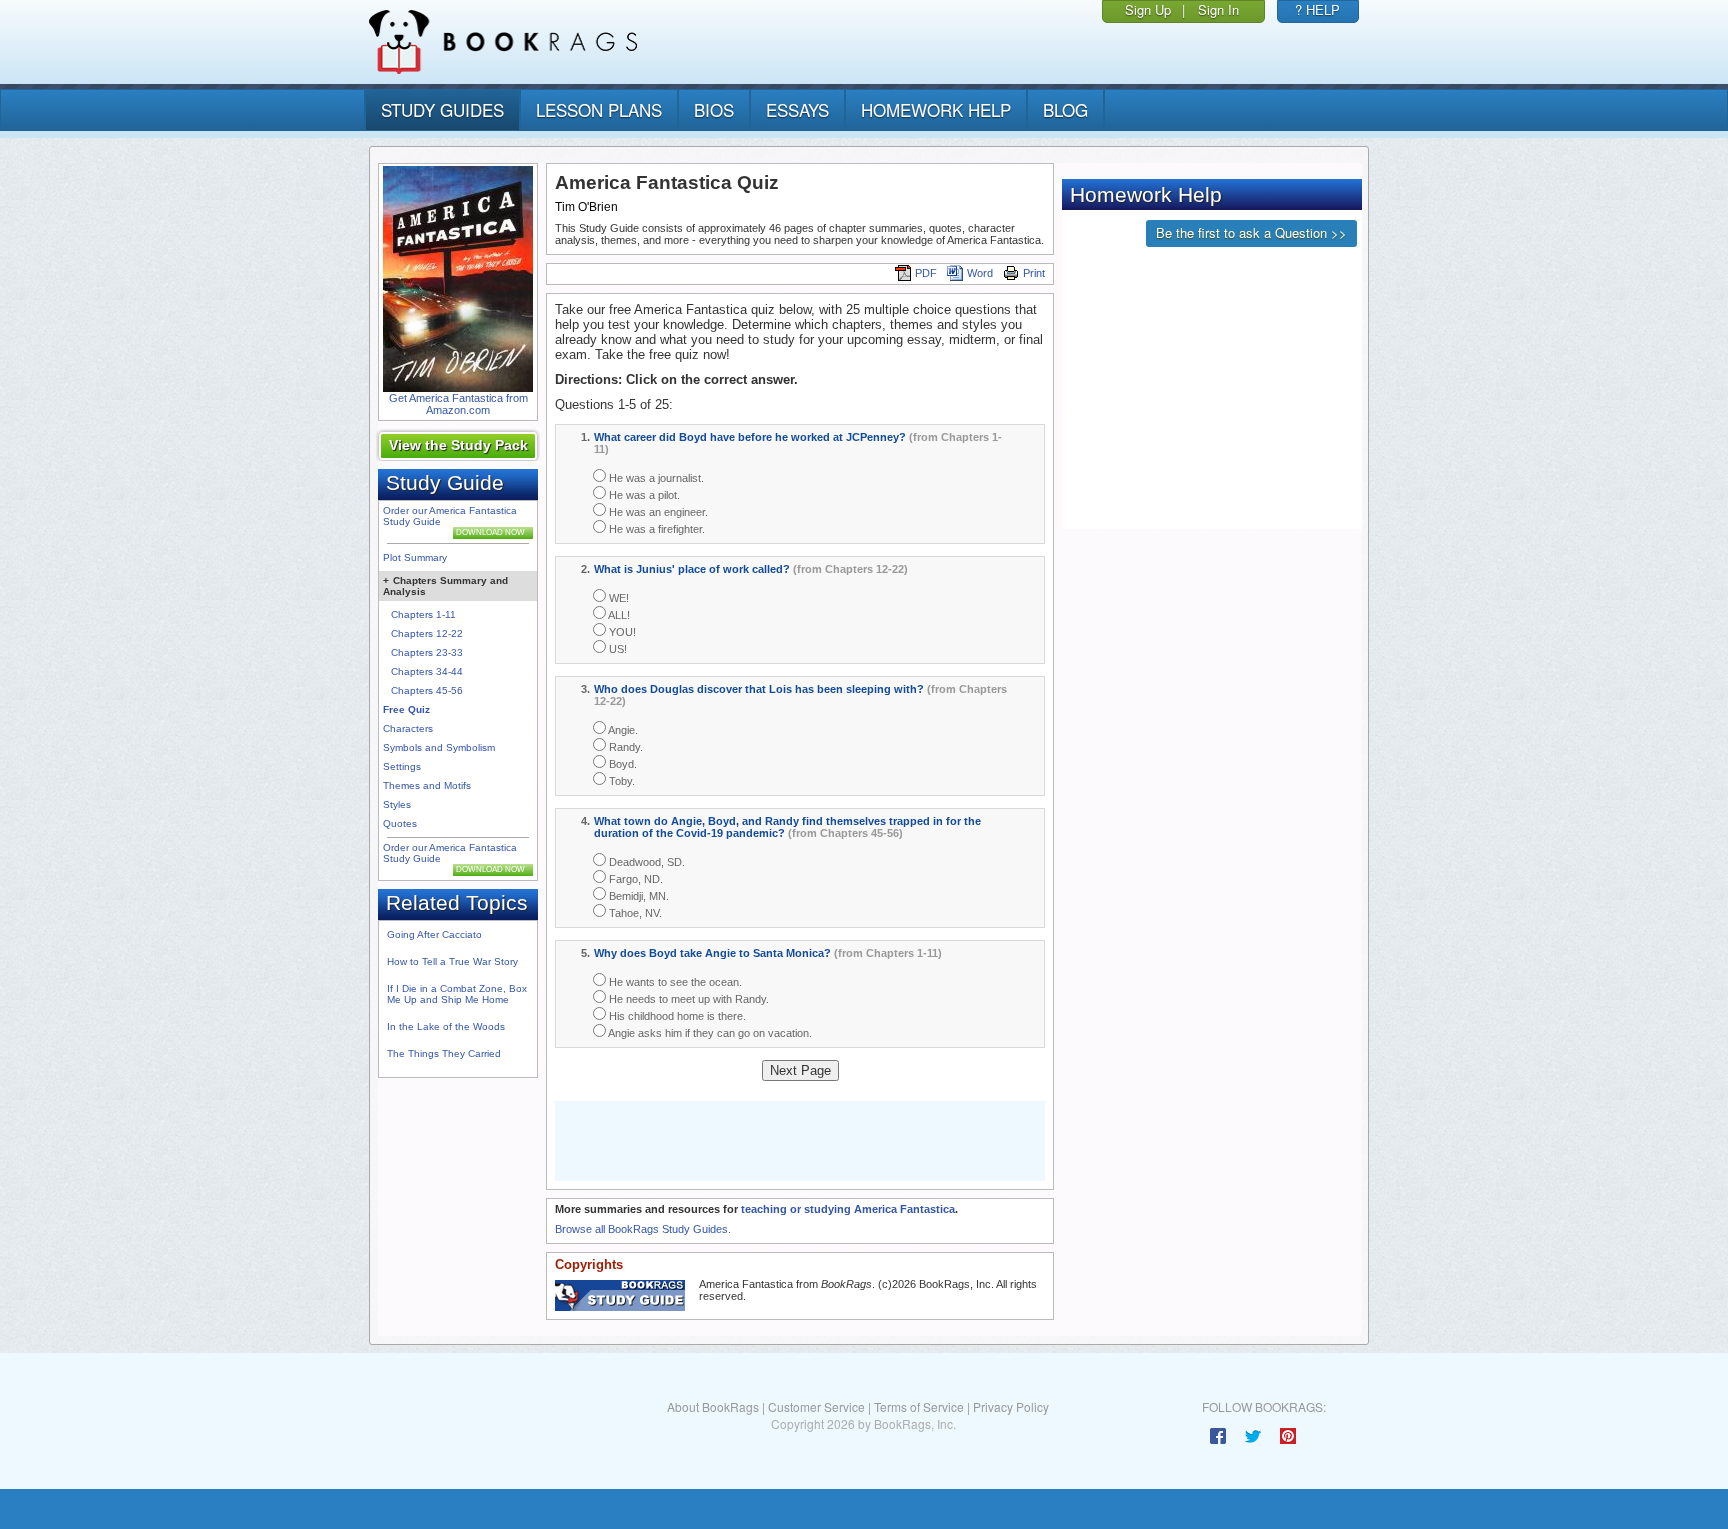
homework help (936, 109)
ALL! (618, 615)
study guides (442, 109)
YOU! (621, 632)
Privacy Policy (1011, 1406)
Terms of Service (919, 1406)
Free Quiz (406, 709)
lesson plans (599, 109)
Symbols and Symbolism (439, 747)
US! (616, 649)
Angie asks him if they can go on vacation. (709, 1033)
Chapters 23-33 (427, 652)
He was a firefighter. (655, 529)
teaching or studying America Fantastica (848, 1209)
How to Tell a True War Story (452, 961)
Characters (408, 728)
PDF (926, 273)
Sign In (1218, 9)
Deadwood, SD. (645, 862)
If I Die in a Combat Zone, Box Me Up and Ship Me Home (457, 994)
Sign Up (1148, 9)
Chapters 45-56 (427, 690)
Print (1034, 273)
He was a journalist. (655, 478)
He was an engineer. (657, 512)
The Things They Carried (444, 1053)
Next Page (800, 1070)
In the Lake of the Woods (446, 1026)
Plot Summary (415, 557)
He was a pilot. (643, 495)
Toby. (620, 781)
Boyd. (621, 764)
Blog (1065, 109)
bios (714, 109)
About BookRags (713, 1406)
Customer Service (816, 1406)
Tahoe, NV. (634, 913)
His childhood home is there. (676, 1016)
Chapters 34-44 (427, 671)
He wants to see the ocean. (674, 982)
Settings (402, 766)
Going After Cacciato (434, 934)
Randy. (624, 747)
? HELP (1317, 9)
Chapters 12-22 (427, 633)
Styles (397, 804)
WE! (617, 598)
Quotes (400, 823)
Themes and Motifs (427, 785)
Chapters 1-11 (423, 614)
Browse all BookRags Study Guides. (643, 1229)
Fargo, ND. (634, 879)
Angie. (622, 730)
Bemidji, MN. (637, 896)
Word (980, 273)
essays (797, 109)
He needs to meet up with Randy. (687, 999)
